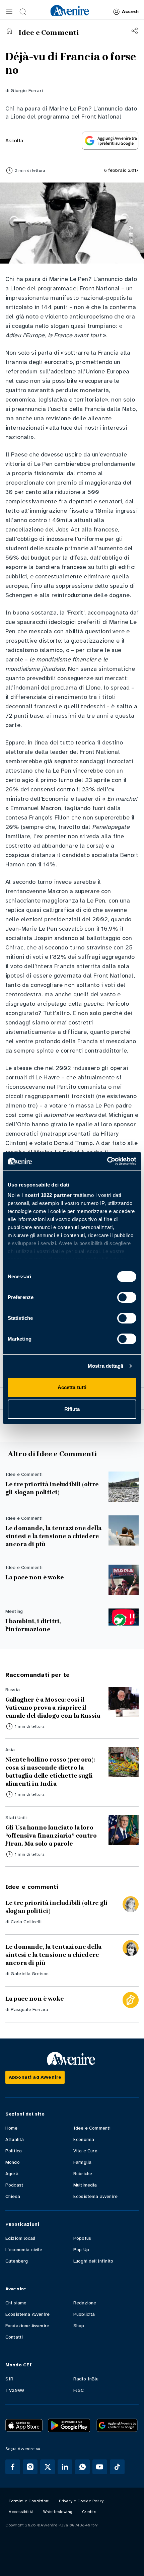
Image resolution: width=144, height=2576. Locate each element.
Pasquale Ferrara (29, 2010)
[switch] (127, 1297)
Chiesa (13, 2196)
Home (12, 2128)
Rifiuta (72, 1409)
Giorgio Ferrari (27, 91)
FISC (79, 2390)
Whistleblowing (58, 2512)
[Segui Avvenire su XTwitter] (48, 2467)
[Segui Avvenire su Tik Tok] (117, 2467)
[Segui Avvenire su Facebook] (13, 2467)
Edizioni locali (20, 2238)
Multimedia (85, 2185)
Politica (14, 2151)
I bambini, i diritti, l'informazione (33, 1625)
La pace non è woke (34, 1577)
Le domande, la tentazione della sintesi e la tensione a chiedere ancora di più (53, 1536)
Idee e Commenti (92, 2128)
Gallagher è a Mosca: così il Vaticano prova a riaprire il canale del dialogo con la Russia (53, 1708)
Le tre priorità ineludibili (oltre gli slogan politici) (52, 1488)
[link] (70, 10)
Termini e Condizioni (29, 2501)
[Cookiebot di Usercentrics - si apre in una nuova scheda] (107, 1161)
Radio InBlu (86, 2379)
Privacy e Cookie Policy (81, 2501)
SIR (9, 2379)
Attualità (15, 2139)
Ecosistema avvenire (95, 2196)
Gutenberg (17, 2261)
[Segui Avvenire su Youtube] (100, 2467)
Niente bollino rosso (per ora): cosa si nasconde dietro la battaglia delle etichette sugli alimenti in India (50, 1772)
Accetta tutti (72, 1387)
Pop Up (81, 2250)
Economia (84, 2139)
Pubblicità (84, 2314)
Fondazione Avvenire (27, 2326)
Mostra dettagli (106, 1366)
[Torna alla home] (9, 31)
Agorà (12, 2174)
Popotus (82, 2238)
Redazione (85, 2303)
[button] (9, 12)
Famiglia (82, 2162)
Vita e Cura (85, 2151)
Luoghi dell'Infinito (93, 2261)
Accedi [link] (130, 12)
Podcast (14, 2185)
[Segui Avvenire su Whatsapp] (82, 2467)
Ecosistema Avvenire (27, 2314)
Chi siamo (16, 2303)
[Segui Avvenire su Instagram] (30, 2467)
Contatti (14, 2337)
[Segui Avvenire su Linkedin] (65, 2467)
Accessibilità (21, 2512)
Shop (79, 2326)
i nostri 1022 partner (47, 1195)
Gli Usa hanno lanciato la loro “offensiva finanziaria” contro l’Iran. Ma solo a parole (51, 1836)
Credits (89, 2512)
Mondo (13, 2162)
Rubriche (83, 2174)
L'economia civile (24, 2250)
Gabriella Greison (30, 1974)
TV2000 (15, 2390)
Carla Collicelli (26, 1922)
